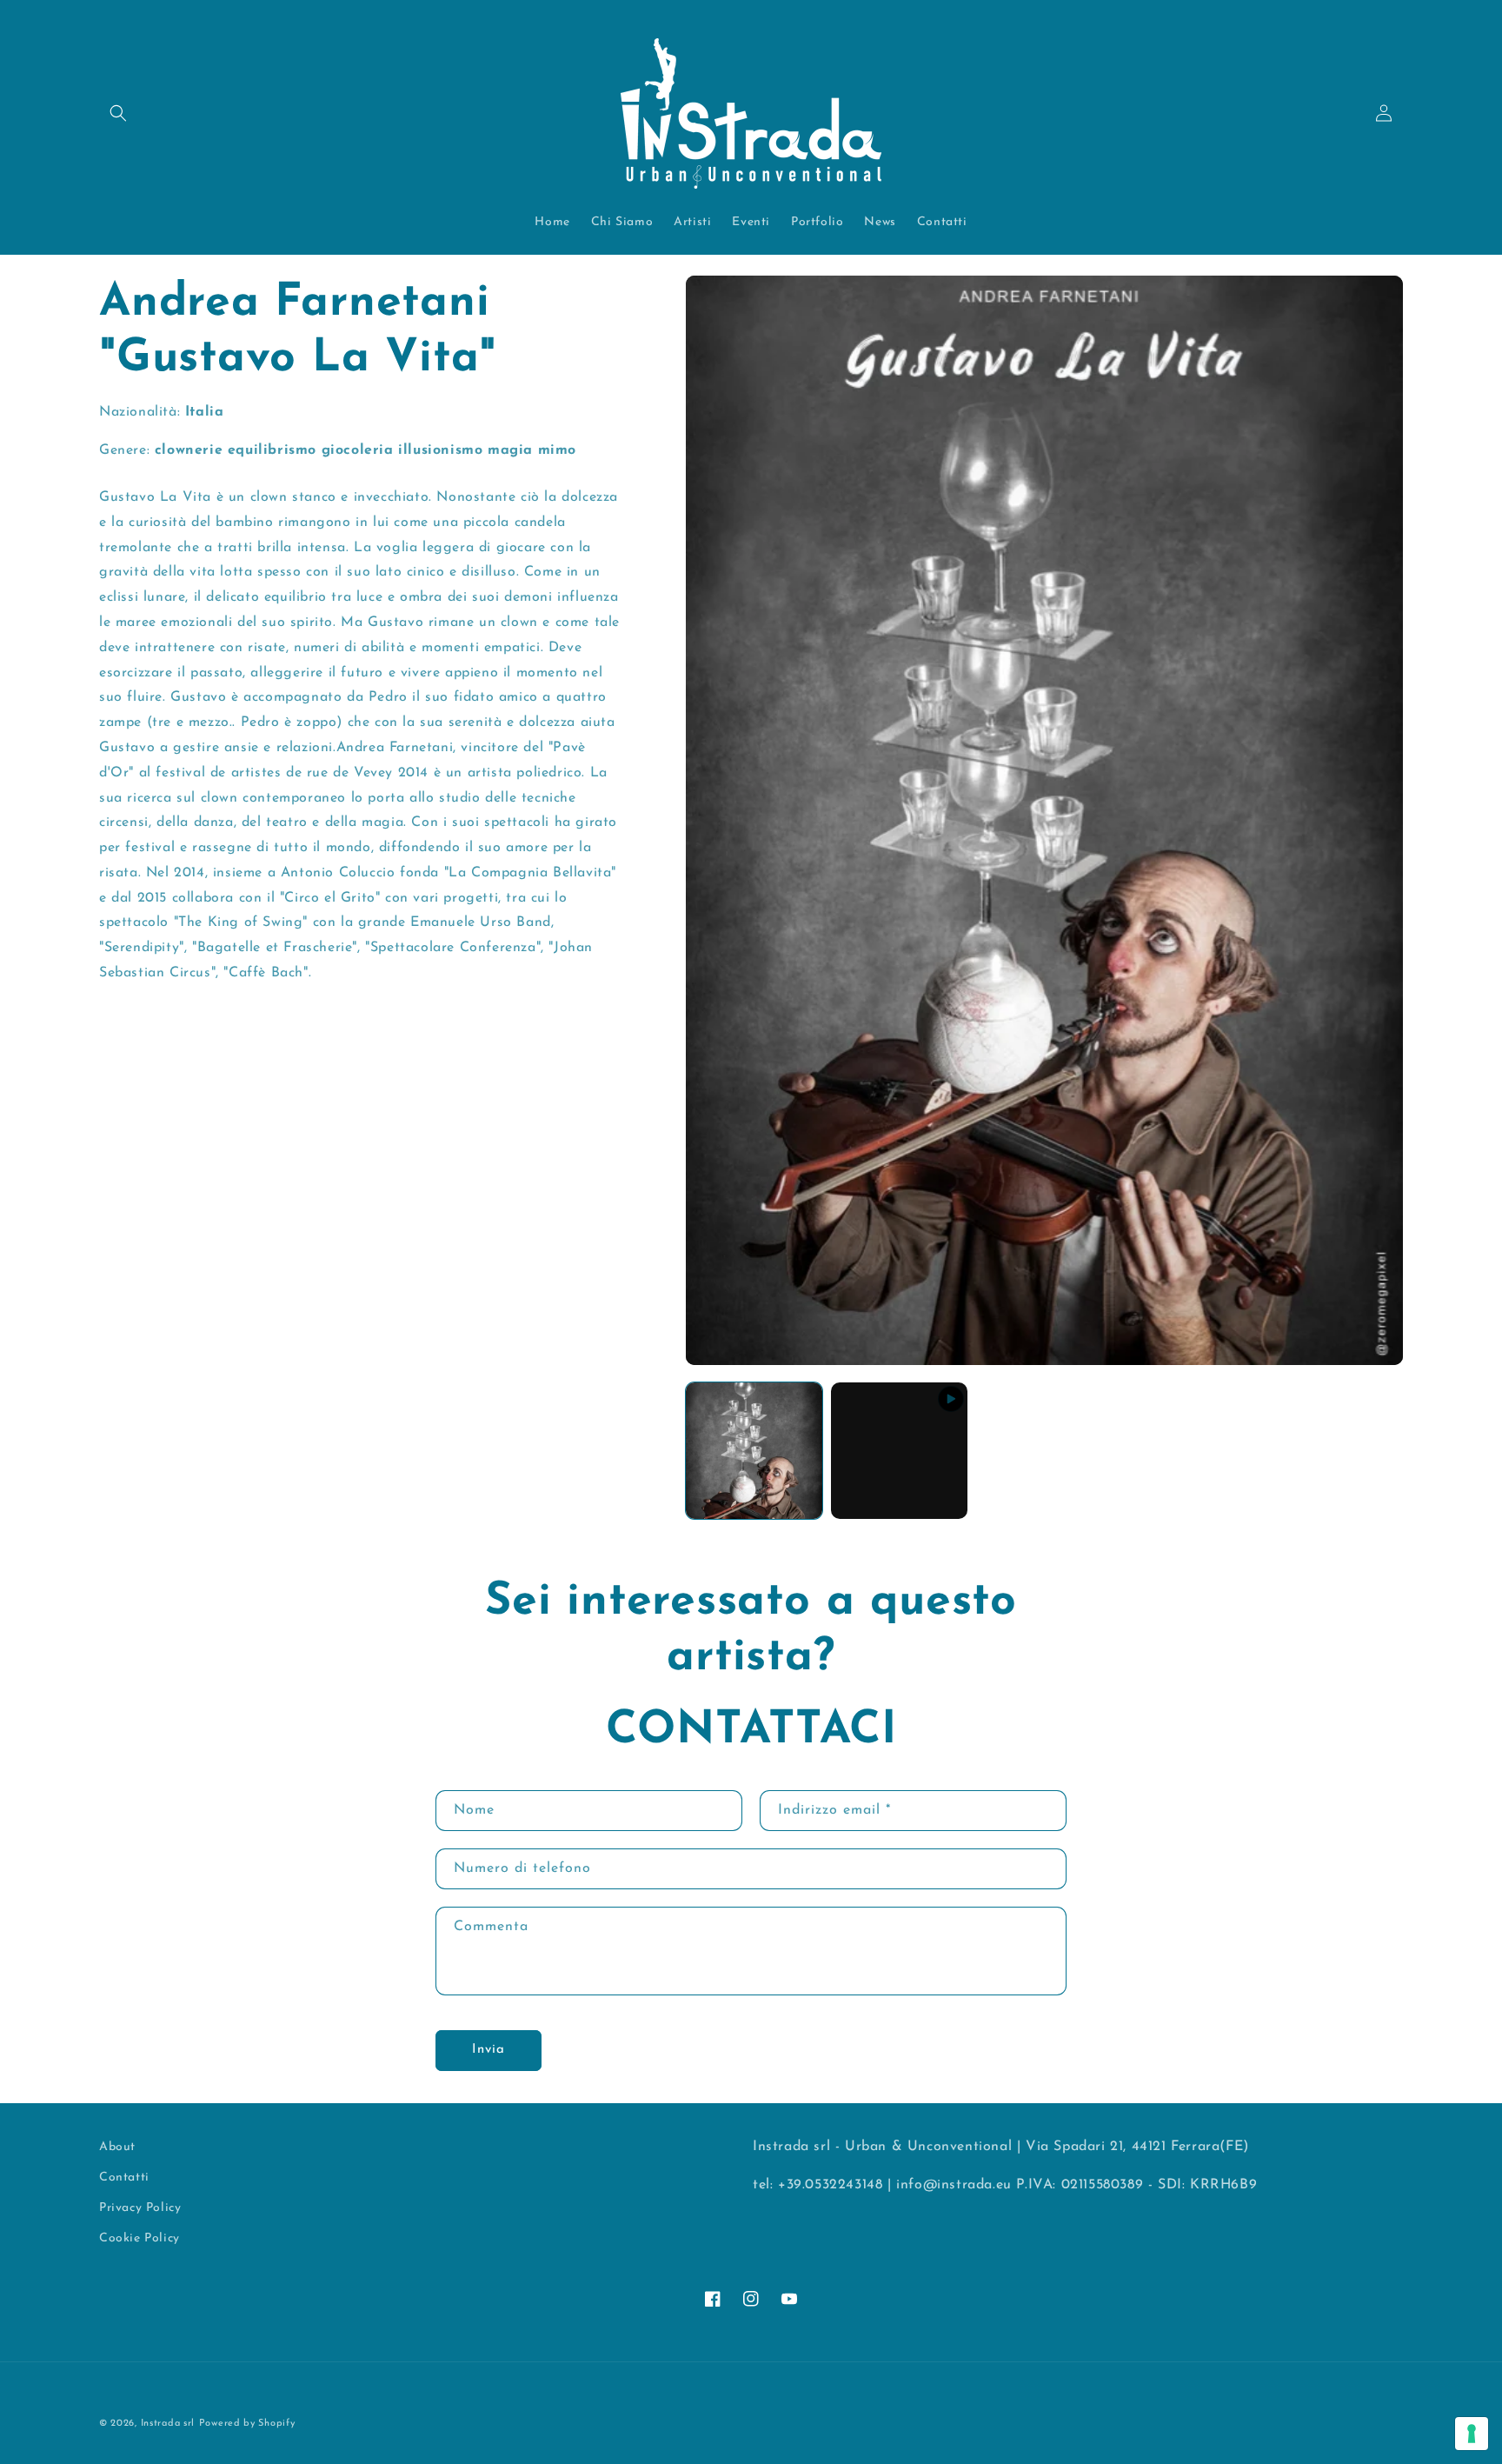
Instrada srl (168, 2424)
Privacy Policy (140, 2208)
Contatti (124, 2178)
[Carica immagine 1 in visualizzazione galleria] (754, 1451)
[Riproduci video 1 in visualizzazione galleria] (899, 1451)
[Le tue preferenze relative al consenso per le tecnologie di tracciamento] (1472, 2434)
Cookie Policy (140, 2238)
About (117, 2147)
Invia (488, 2051)
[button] (118, 113)
